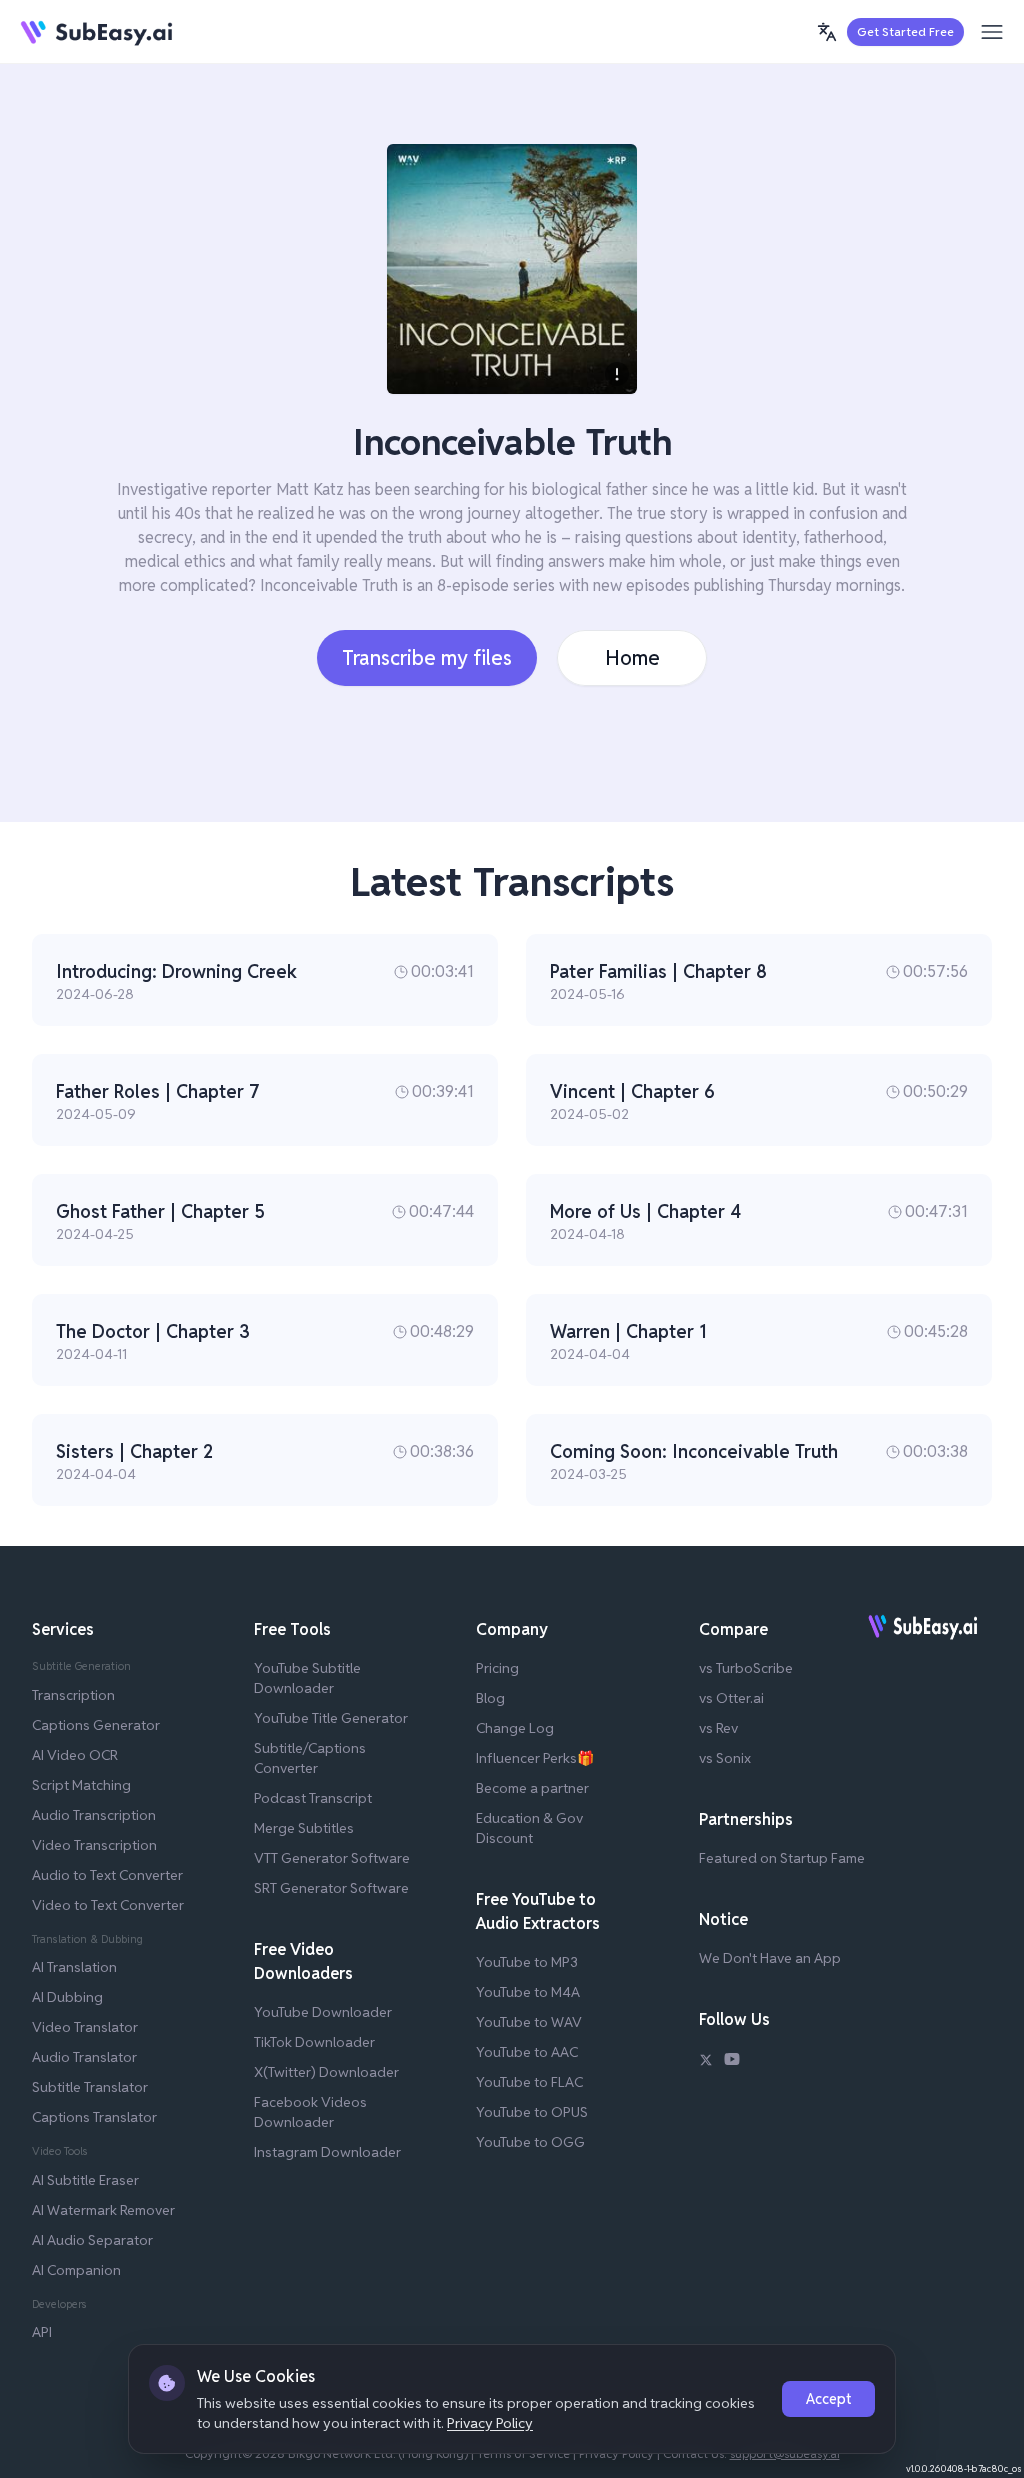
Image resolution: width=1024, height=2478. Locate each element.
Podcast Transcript (313, 1798)
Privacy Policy (490, 2423)
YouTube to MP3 (527, 1962)
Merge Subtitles (304, 1828)
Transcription (73, 1695)
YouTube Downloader (323, 2012)
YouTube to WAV (529, 2022)
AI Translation (74, 1967)
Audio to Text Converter (107, 1875)
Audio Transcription (94, 1815)
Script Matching (81, 1785)
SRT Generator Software (331, 1888)
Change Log (515, 1728)
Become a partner (532, 1788)
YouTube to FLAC (529, 2082)
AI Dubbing (67, 1997)
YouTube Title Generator (331, 1718)
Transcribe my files (427, 658)
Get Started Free (905, 31)
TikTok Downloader (314, 2042)
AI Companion (76, 2270)
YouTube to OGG (530, 2142)
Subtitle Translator (90, 2087)
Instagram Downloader (327, 2152)
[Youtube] (732, 2062)
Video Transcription (94, 1845)
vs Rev (718, 1728)
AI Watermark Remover (103, 2210)
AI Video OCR (75, 1755)
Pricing (497, 1668)
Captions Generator (96, 1725)
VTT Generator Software (332, 1858)
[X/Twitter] (706, 2062)
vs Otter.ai (731, 1698)
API (42, 2332)
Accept (828, 2399)
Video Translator (85, 2027)
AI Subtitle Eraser (85, 2180)
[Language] (827, 32)
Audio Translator (84, 2057)
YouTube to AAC (527, 2052)
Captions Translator (94, 2117)
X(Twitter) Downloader (326, 2072)
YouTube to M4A (528, 1992)
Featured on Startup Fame (782, 1858)
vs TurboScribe (746, 1668)
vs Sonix (725, 1758)
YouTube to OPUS (532, 2112)
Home (632, 658)
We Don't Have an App (770, 1958)
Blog (490, 1698)
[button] (827, 32)
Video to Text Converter (108, 1905)
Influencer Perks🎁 (535, 1758)
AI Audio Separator (92, 2240)
